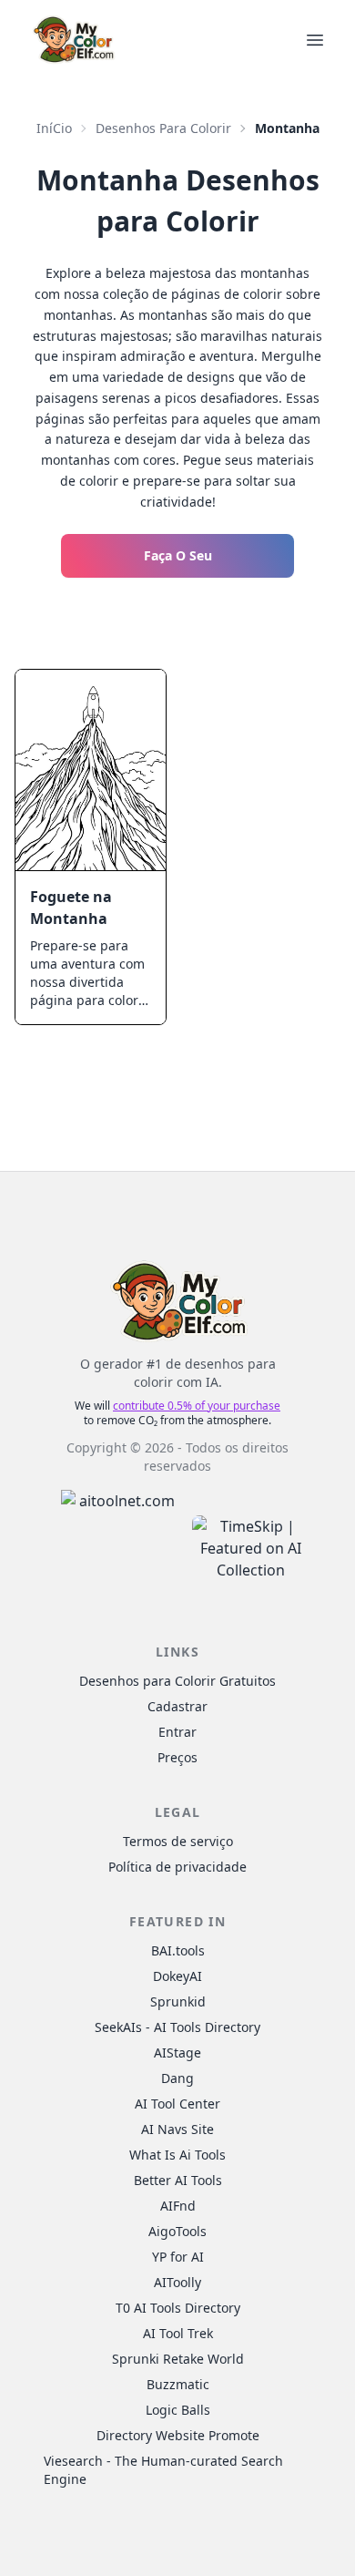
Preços (177, 1757)
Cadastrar (177, 1706)
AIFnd (178, 2206)
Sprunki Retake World (178, 2359)
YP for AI (178, 2257)
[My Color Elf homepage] (73, 40)
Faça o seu (178, 555)
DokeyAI (177, 1976)
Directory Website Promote (178, 2435)
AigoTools (177, 2231)
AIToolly (177, 2282)
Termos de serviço (178, 1841)
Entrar (177, 1732)
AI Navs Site (177, 2129)
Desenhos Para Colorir (163, 128)
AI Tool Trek (178, 2333)
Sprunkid (178, 2001)
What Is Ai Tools (177, 2155)
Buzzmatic (178, 2384)
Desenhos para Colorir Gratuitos (177, 1681)
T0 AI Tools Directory (178, 2308)
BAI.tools (178, 1950)
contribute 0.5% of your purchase (197, 1406)
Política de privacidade (177, 1867)
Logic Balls (178, 2410)
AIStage (177, 2053)
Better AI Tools (178, 2180)
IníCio (54, 128)
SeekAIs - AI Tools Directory (177, 2027)
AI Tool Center (177, 2104)
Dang (177, 2078)
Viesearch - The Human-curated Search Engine (163, 2470)
